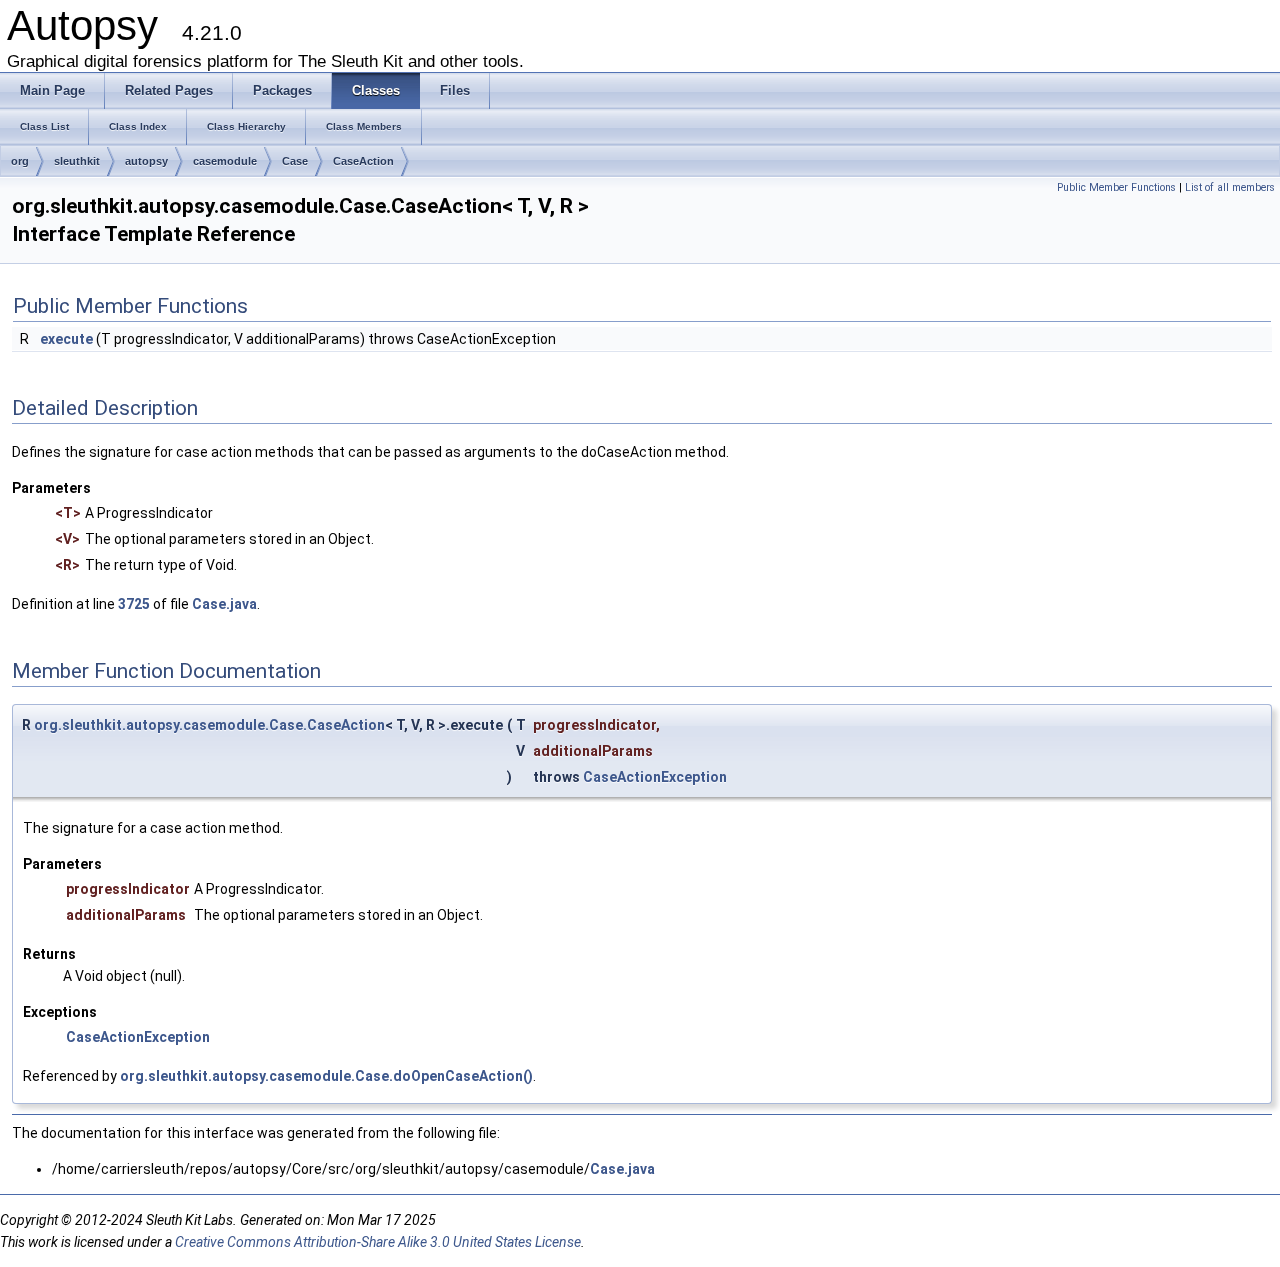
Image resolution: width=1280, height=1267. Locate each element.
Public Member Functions (1116, 187)
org (20, 161)
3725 (134, 604)
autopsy (146, 161)
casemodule (225, 161)
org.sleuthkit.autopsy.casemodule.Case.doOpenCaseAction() (326, 1076)
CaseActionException (655, 777)
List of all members (1230, 187)
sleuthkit (77, 161)
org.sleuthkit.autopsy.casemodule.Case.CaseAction (209, 725)
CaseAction (363, 161)
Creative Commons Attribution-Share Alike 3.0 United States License (378, 1242)
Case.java (224, 604)
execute (66, 339)
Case (295, 161)
